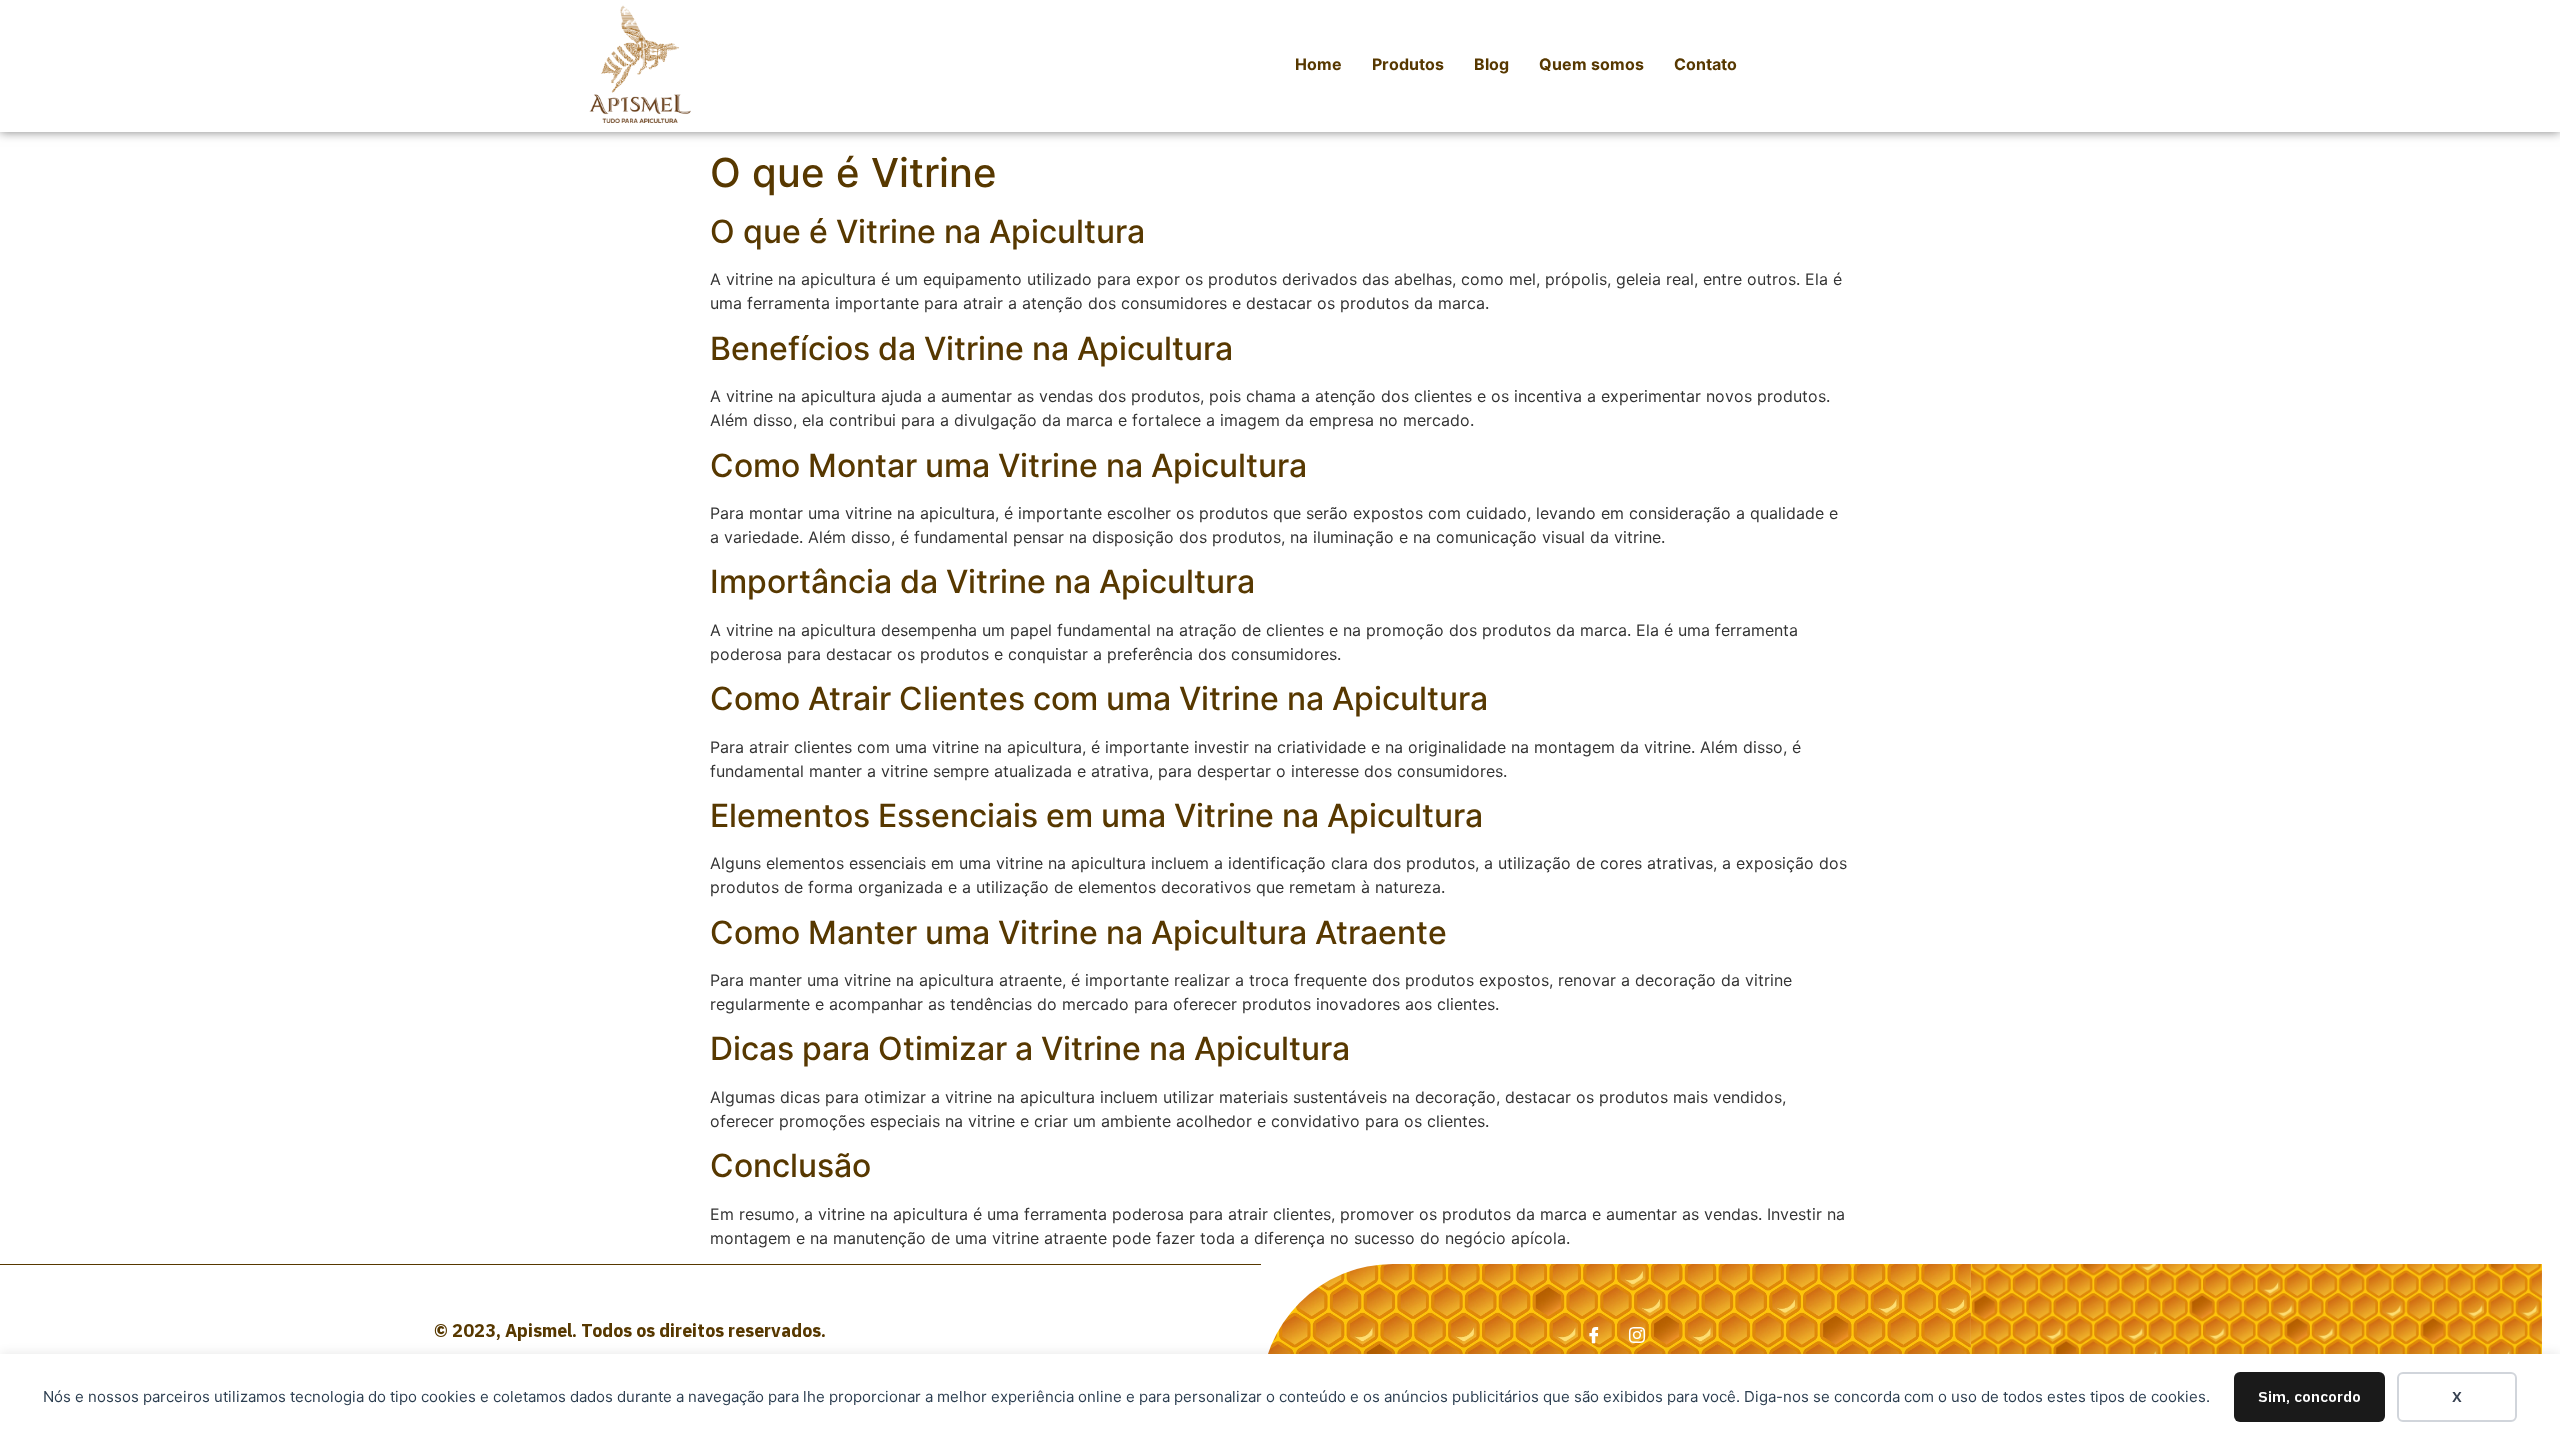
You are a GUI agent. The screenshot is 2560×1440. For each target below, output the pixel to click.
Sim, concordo (2309, 1396)
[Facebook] (1594, 1329)
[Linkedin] (1637, 1329)
